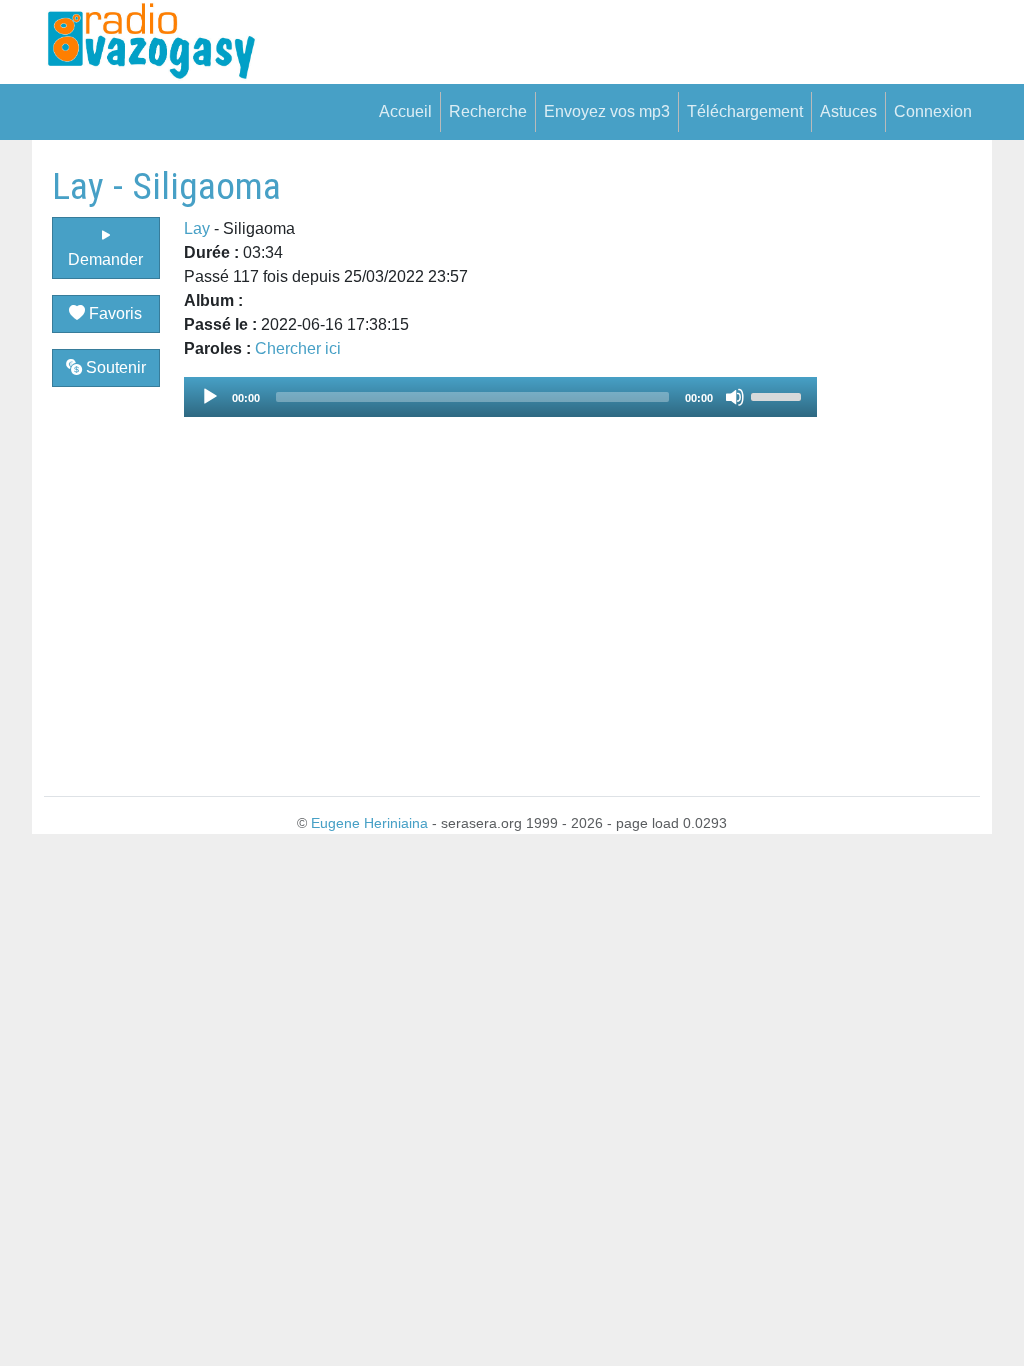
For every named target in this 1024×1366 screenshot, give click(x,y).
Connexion (933, 111)
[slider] (779, 395)
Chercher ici (298, 348)
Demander (105, 259)
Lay (197, 228)
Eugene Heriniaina (369, 823)
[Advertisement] (898, 464)
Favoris (113, 313)
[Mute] (735, 397)
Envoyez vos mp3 (607, 111)
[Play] (210, 397)
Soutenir (114, 367)
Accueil (405, 111)
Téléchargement (745, 111)
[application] (501, 397)
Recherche (488, 111)
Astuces (848, 111)
